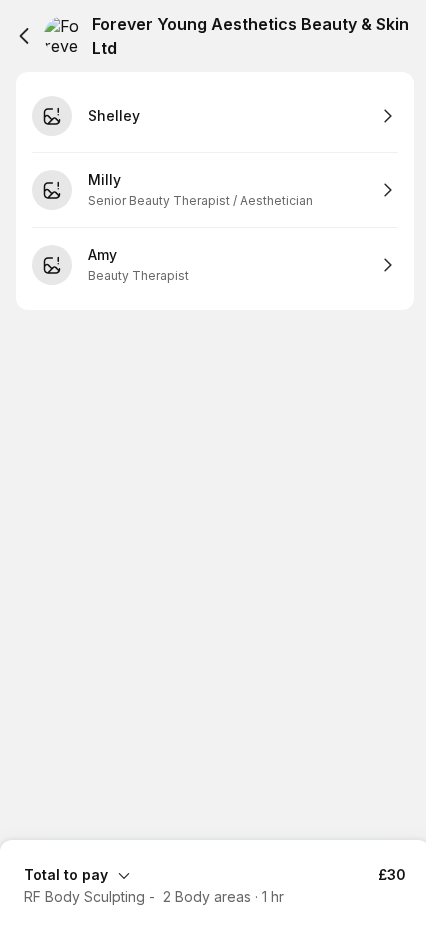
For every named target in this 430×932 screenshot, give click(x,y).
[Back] (24, 36)
